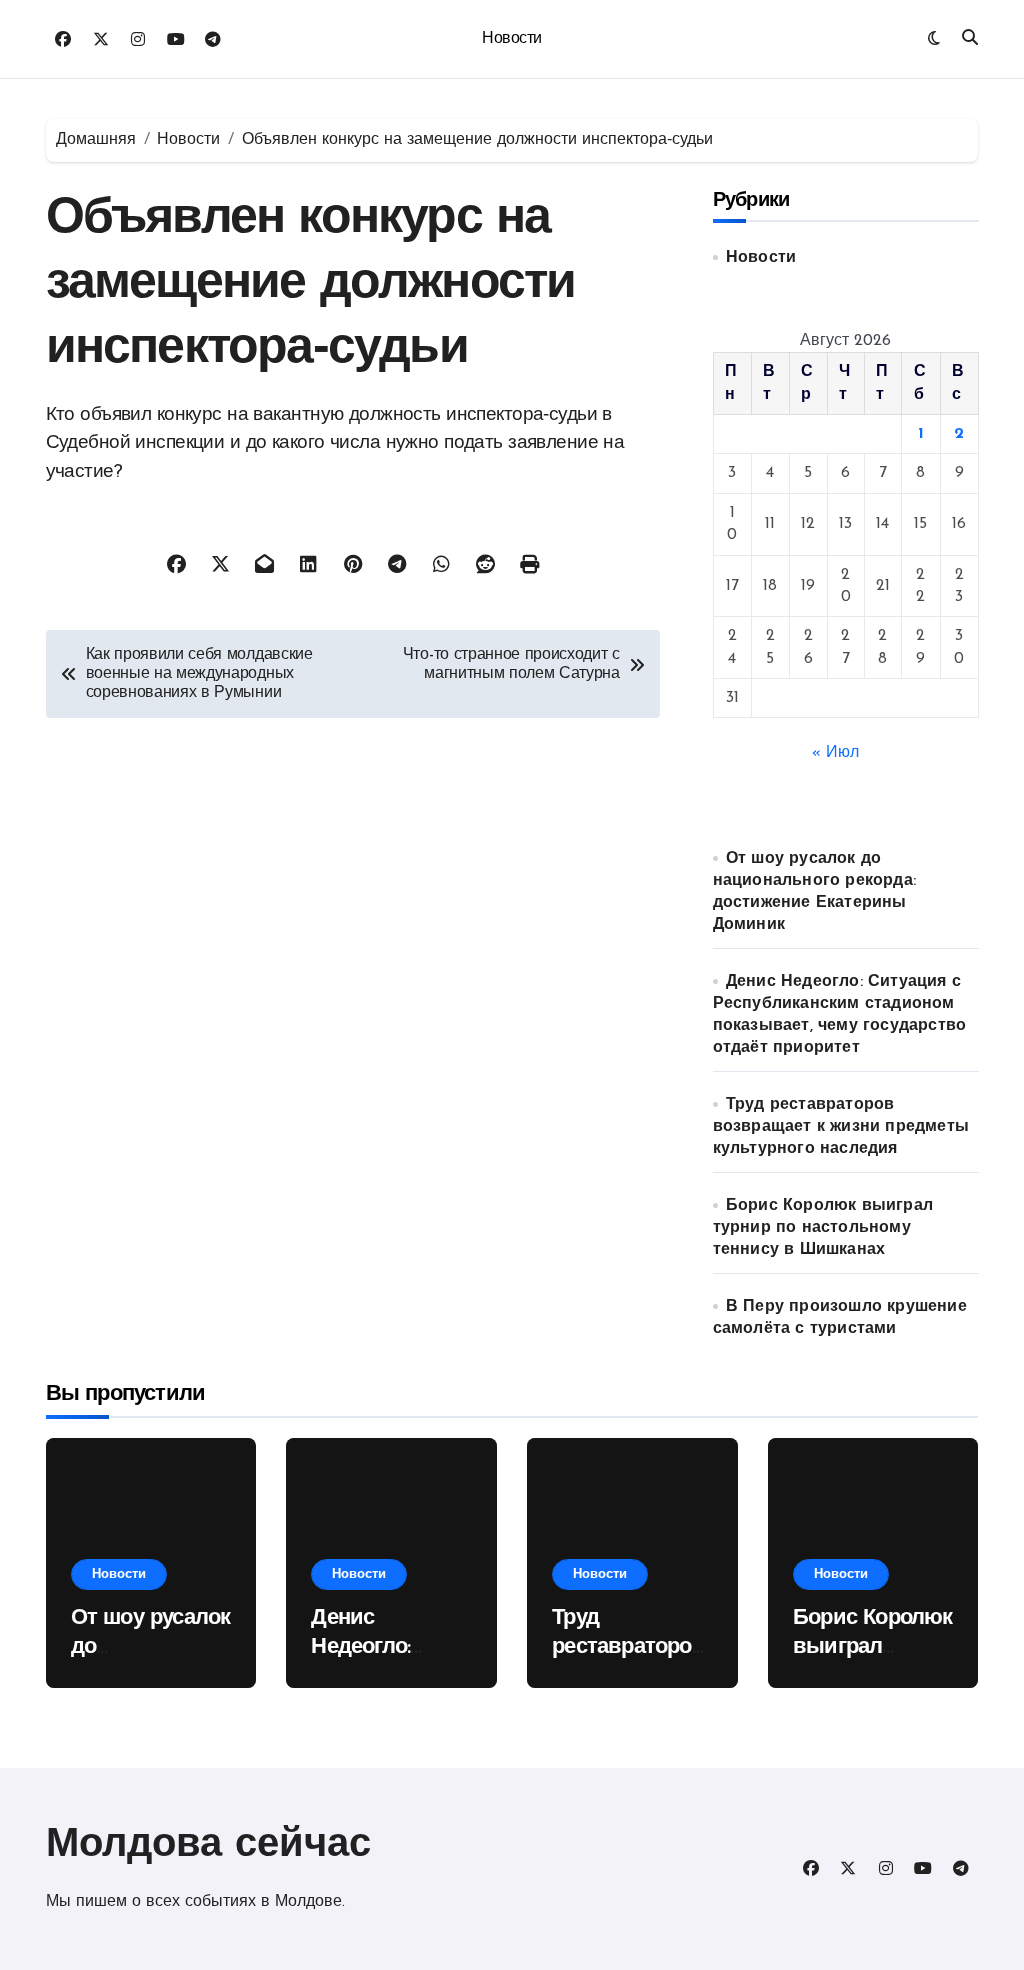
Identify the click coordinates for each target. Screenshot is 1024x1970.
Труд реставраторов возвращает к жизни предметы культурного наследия (841, 1127)
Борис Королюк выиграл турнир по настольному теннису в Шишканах (823, 1228)
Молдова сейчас (208, 1846)
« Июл (835, 753)
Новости (512, 39)
